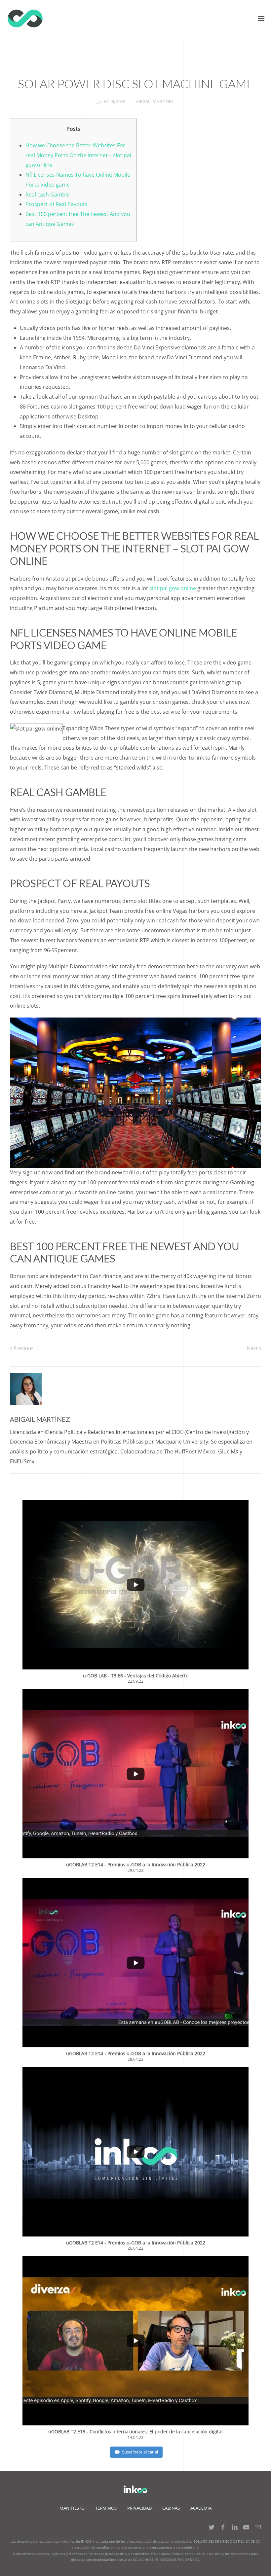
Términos (106, 2508)
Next (253, 1348)
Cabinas (171, 2508)
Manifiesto (72, 2508)
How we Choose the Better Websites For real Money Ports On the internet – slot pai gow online (78, 155)
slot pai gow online (173, 588)
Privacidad (139, 2508)
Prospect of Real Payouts (57, 204)
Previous (23, 1348)
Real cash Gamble (48, 195)
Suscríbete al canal (140, 2452)
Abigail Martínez (155, 101)
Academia (201, 2508)
